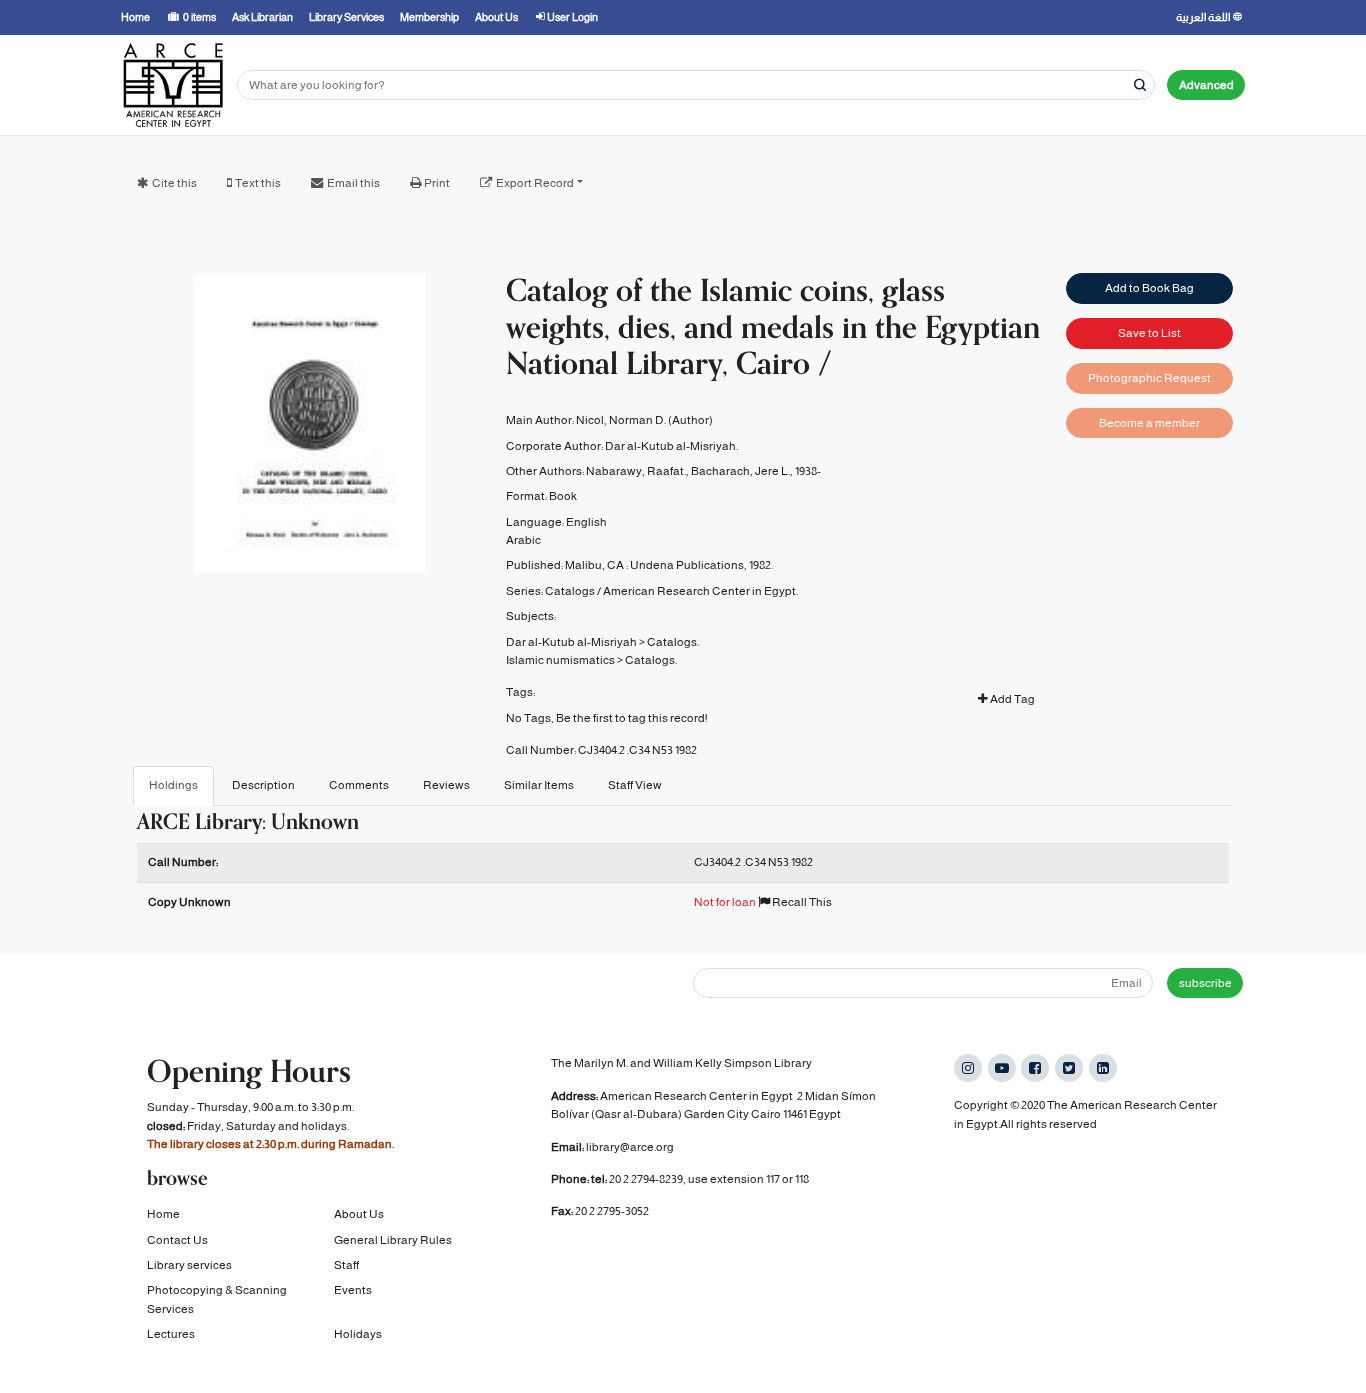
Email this (353, 183)
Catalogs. (673, 642)
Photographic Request (1149, 378)
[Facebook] (1035, 1068)
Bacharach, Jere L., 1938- (756, 471)
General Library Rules (393, 1240)
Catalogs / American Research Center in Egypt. (671, 591)
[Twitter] (1069, 1068)
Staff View (635, 785)
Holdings (173, 785)
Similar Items (539, 785)
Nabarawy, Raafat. (636, 471)
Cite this (174, 183)
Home (163, 1214)
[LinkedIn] (1103, 1068)
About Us (359, 1214)
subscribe (1205, 983)
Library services (189, 1265)
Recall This (801, 902)
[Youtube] (1002, 1068)
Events (353, 1290)
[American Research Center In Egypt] (173, 85)
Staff (346, 1265)
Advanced (1206, 85)
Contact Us (177, 1240)
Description (263, 785)
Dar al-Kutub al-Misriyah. (671, 446)
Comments (359, 785)
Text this (258, 183)
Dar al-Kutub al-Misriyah (571, 642)
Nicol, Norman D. (621, 420)
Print (437, 183)
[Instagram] (968, 1068)
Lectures (171, 1334)
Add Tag (1011, 699)
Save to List (1149, 333)
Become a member (1149, 423)
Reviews (446, 785)
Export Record (535, 183)
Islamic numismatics (560, 660)
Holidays (358, 1334)
